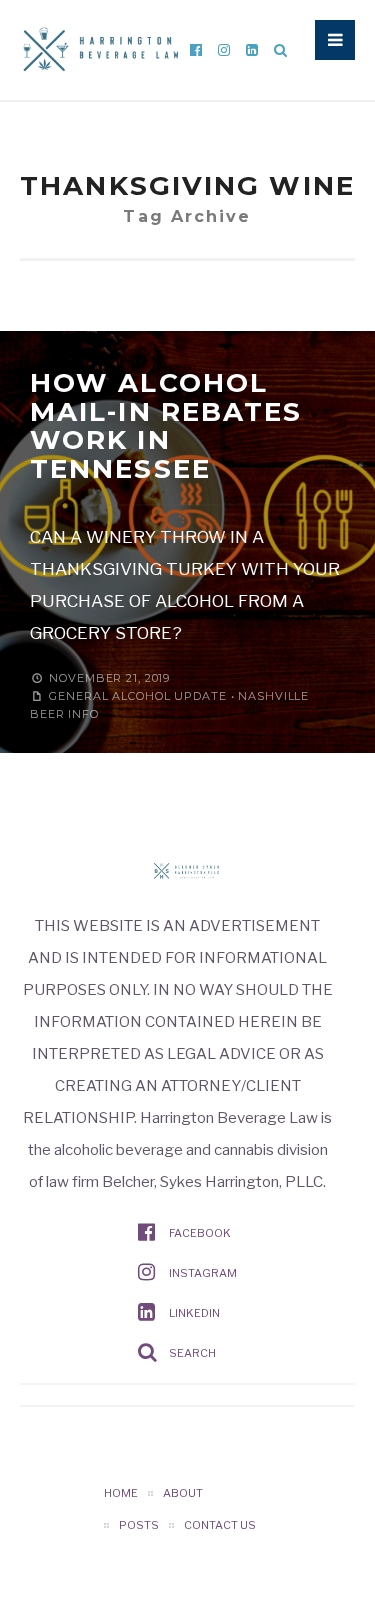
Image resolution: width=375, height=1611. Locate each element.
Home (121, 1493)
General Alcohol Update (137, 696)
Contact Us (220, 1525)
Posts (139, 1525)
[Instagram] (224, 50)
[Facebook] (196, 50)
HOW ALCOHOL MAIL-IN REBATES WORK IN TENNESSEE (166, 426)
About (183, 1493)
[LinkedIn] (252, 50)
